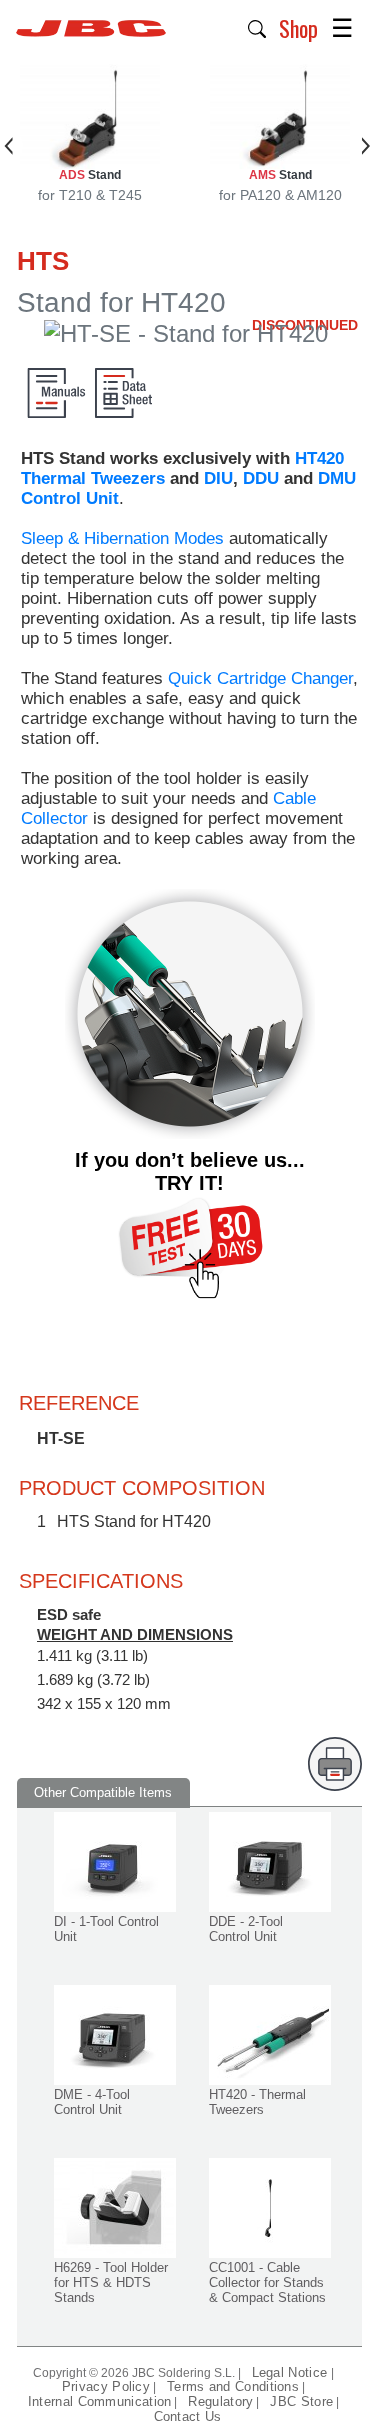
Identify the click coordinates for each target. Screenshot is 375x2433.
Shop (298, 28)
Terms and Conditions (233, 2386)
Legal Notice (292, 2372)
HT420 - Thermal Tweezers (257, 2102)
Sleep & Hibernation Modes (122, 538)
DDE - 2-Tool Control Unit (246, 1929)
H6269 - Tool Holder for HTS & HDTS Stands (111, 2282)
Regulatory (220, 2401)
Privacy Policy (106, 2386)
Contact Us (188, 2416)
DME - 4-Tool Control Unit (92, 2102)
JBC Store (301, 2401)
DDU (261, 478)
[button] (257, 27)
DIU (218, 478)
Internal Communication (100, 2401)
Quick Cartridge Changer (260, 678)
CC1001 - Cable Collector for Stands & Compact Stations (267, 2282)
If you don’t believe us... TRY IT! (190, 1171)
